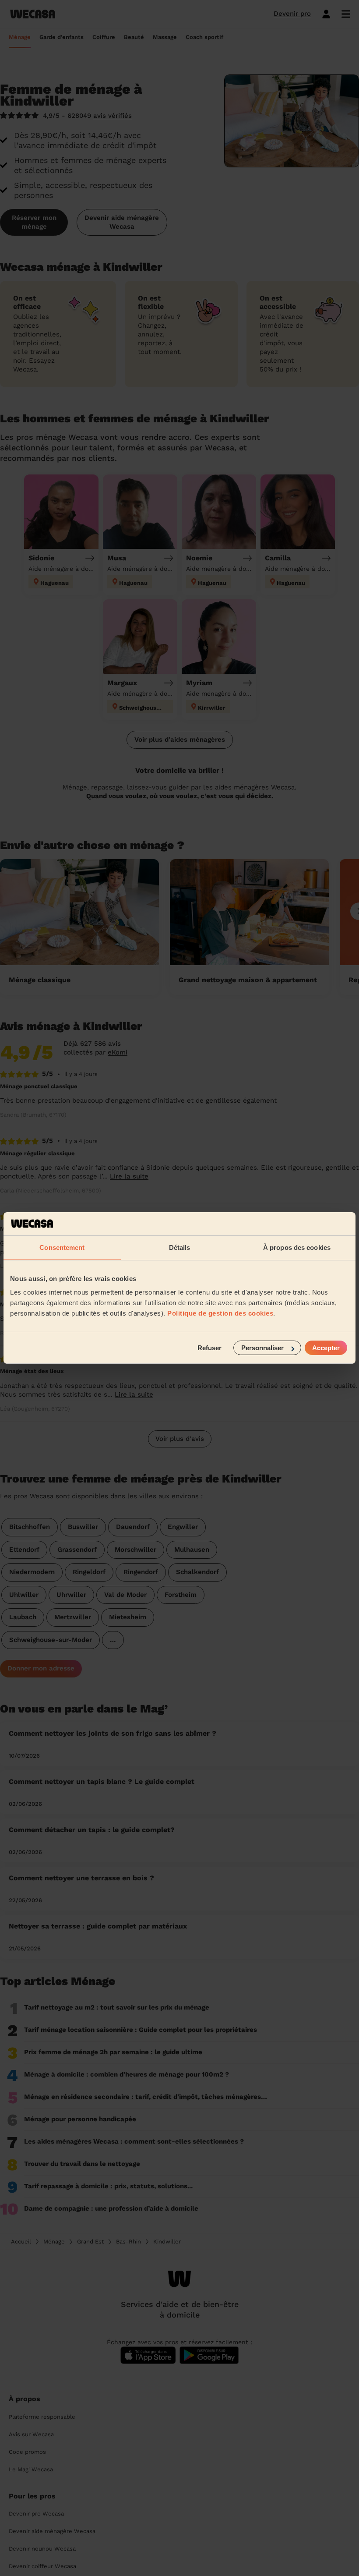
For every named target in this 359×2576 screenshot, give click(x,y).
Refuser (209, 1348)
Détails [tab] (180, 1247)
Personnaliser (262, 1348)
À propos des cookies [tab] (297, 1247)
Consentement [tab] (62, 1247)
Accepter (326, 1348)
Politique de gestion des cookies (220, 1313)
